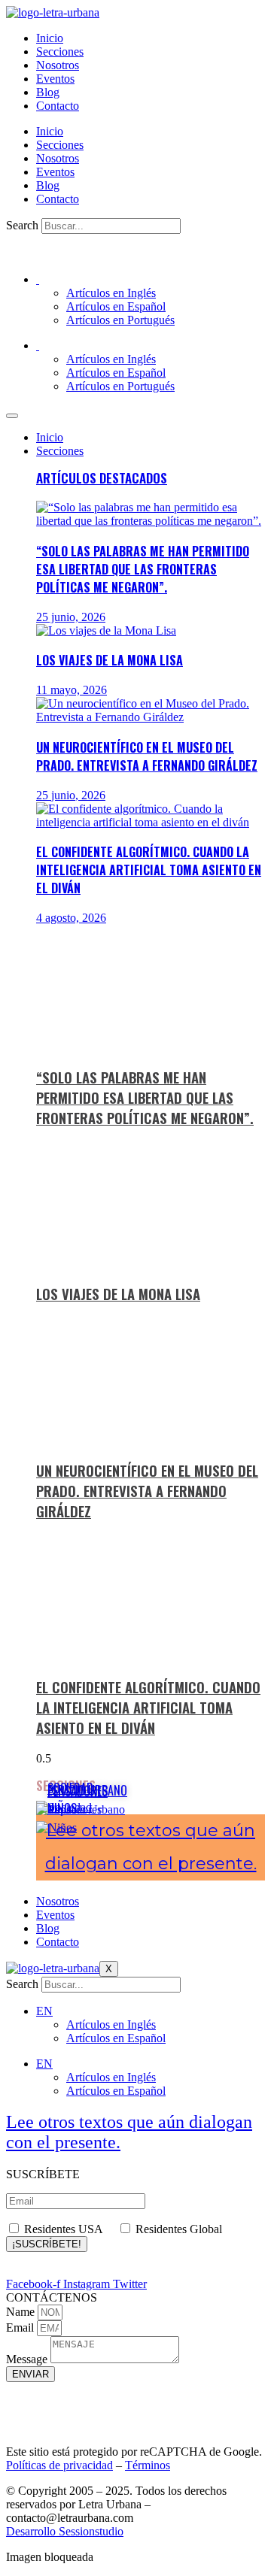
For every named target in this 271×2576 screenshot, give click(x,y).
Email (21, 2327)
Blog (48, 92)
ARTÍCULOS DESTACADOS (102, 478)
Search (22, 225)
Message (28, 2359)
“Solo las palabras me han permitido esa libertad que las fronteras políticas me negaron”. (143, 569)
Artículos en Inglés (111, 293)
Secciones (60, 52)
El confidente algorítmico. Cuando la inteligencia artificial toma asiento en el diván (149, 870)
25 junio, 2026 (71, 617)
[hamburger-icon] (12, 416)
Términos (148, 2465)
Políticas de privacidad (59, 2465)
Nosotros (58, 65)
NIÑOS (62, 1808)
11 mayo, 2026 (72, 690)
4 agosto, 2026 (71, 918)
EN (44, 2011)
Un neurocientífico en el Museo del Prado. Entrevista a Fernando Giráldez (147, 756)
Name (22, 2312)
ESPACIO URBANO (87, 1790)
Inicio (50, 38)
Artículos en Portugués (120, 320)
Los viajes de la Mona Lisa (110, 660)
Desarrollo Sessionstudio (65, 2531)
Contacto (58, 106)
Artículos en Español (116, 306)
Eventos (55, 79)
